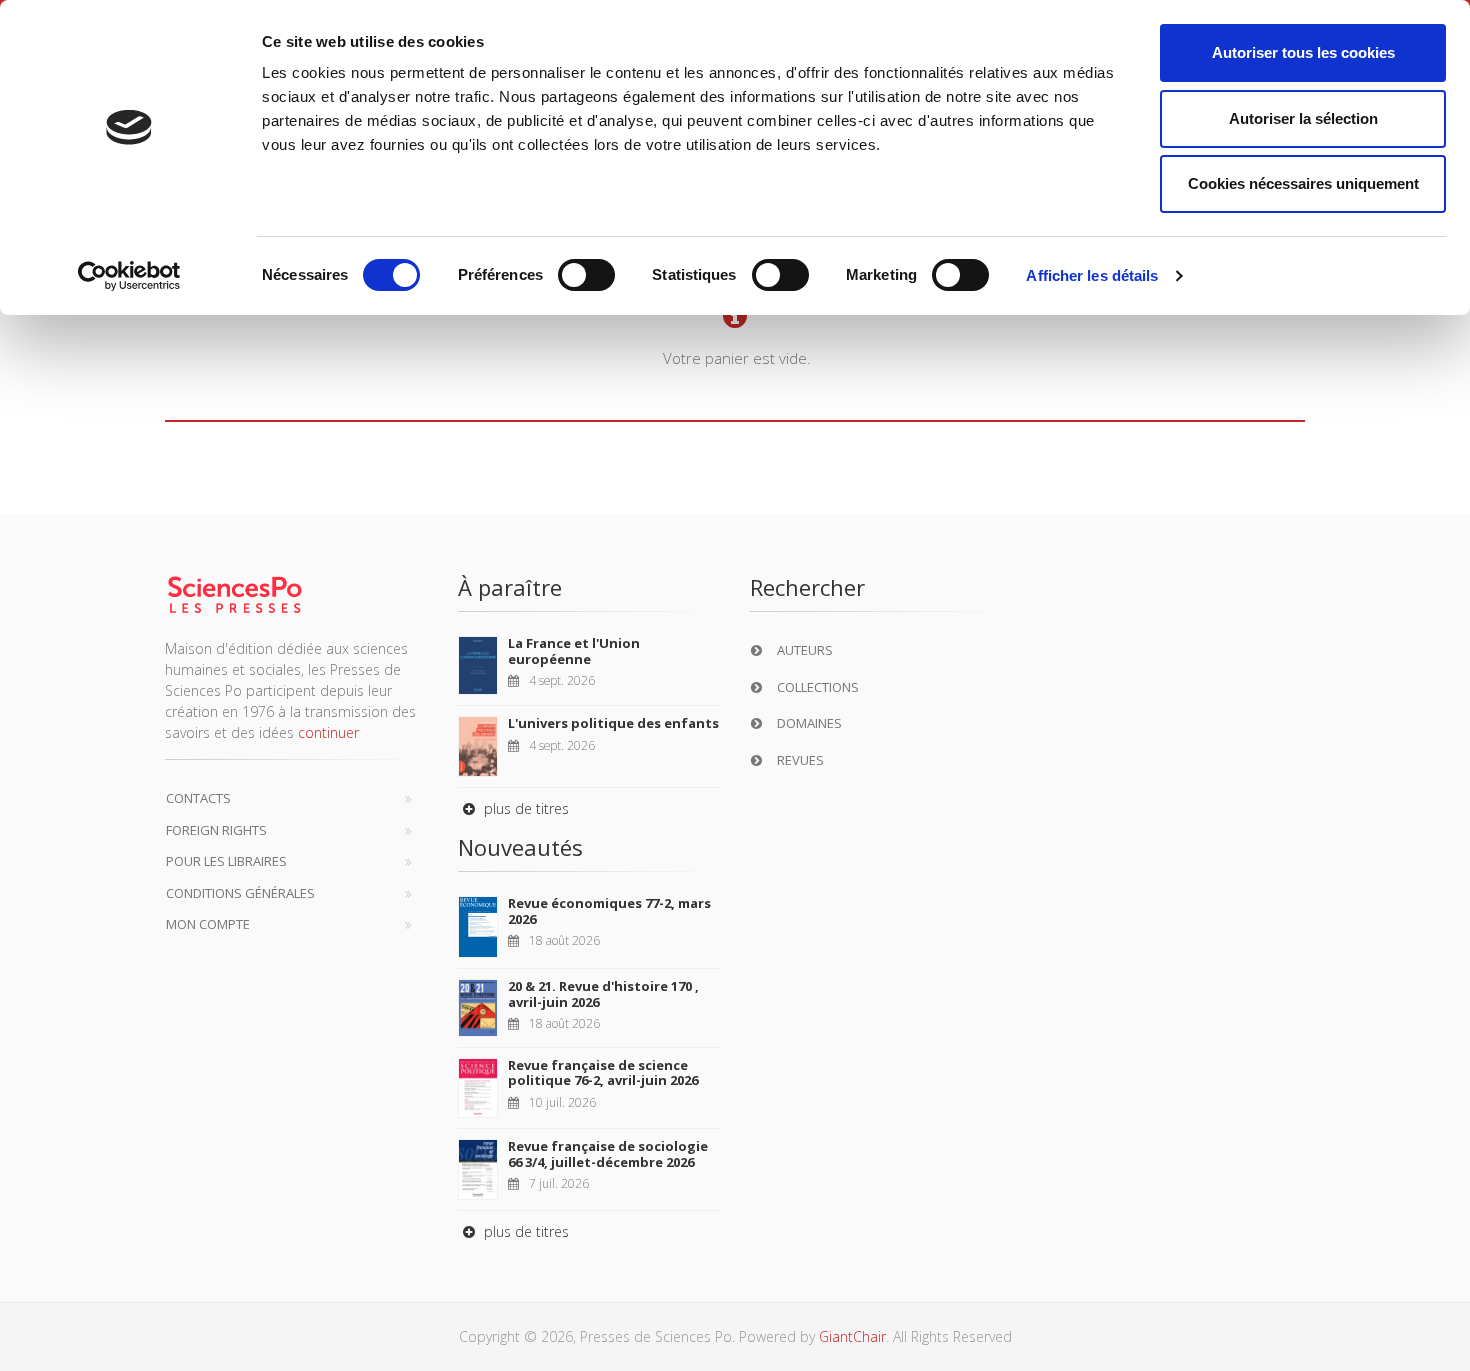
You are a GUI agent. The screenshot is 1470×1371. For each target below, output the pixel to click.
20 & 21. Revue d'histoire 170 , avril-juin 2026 (603, 994)
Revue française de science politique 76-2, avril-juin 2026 (603, 1073)
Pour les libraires (226, 861)
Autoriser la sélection (1303, 118)
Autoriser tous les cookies (1303, 52)
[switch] (586, 275)
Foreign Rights (216, 830)
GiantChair (852, 1336)
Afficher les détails (1092, 275)
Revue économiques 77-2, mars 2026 (609, 911)
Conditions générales (240, 893)
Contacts (198, 798)
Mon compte (208, 924)
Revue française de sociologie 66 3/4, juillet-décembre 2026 (608, 1154)
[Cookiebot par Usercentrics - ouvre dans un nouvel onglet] (129, 276)
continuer (328, 732)
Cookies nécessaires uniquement (1303, 183)
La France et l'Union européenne (574, 651)
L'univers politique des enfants (613, 723)
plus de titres (524, 808)
